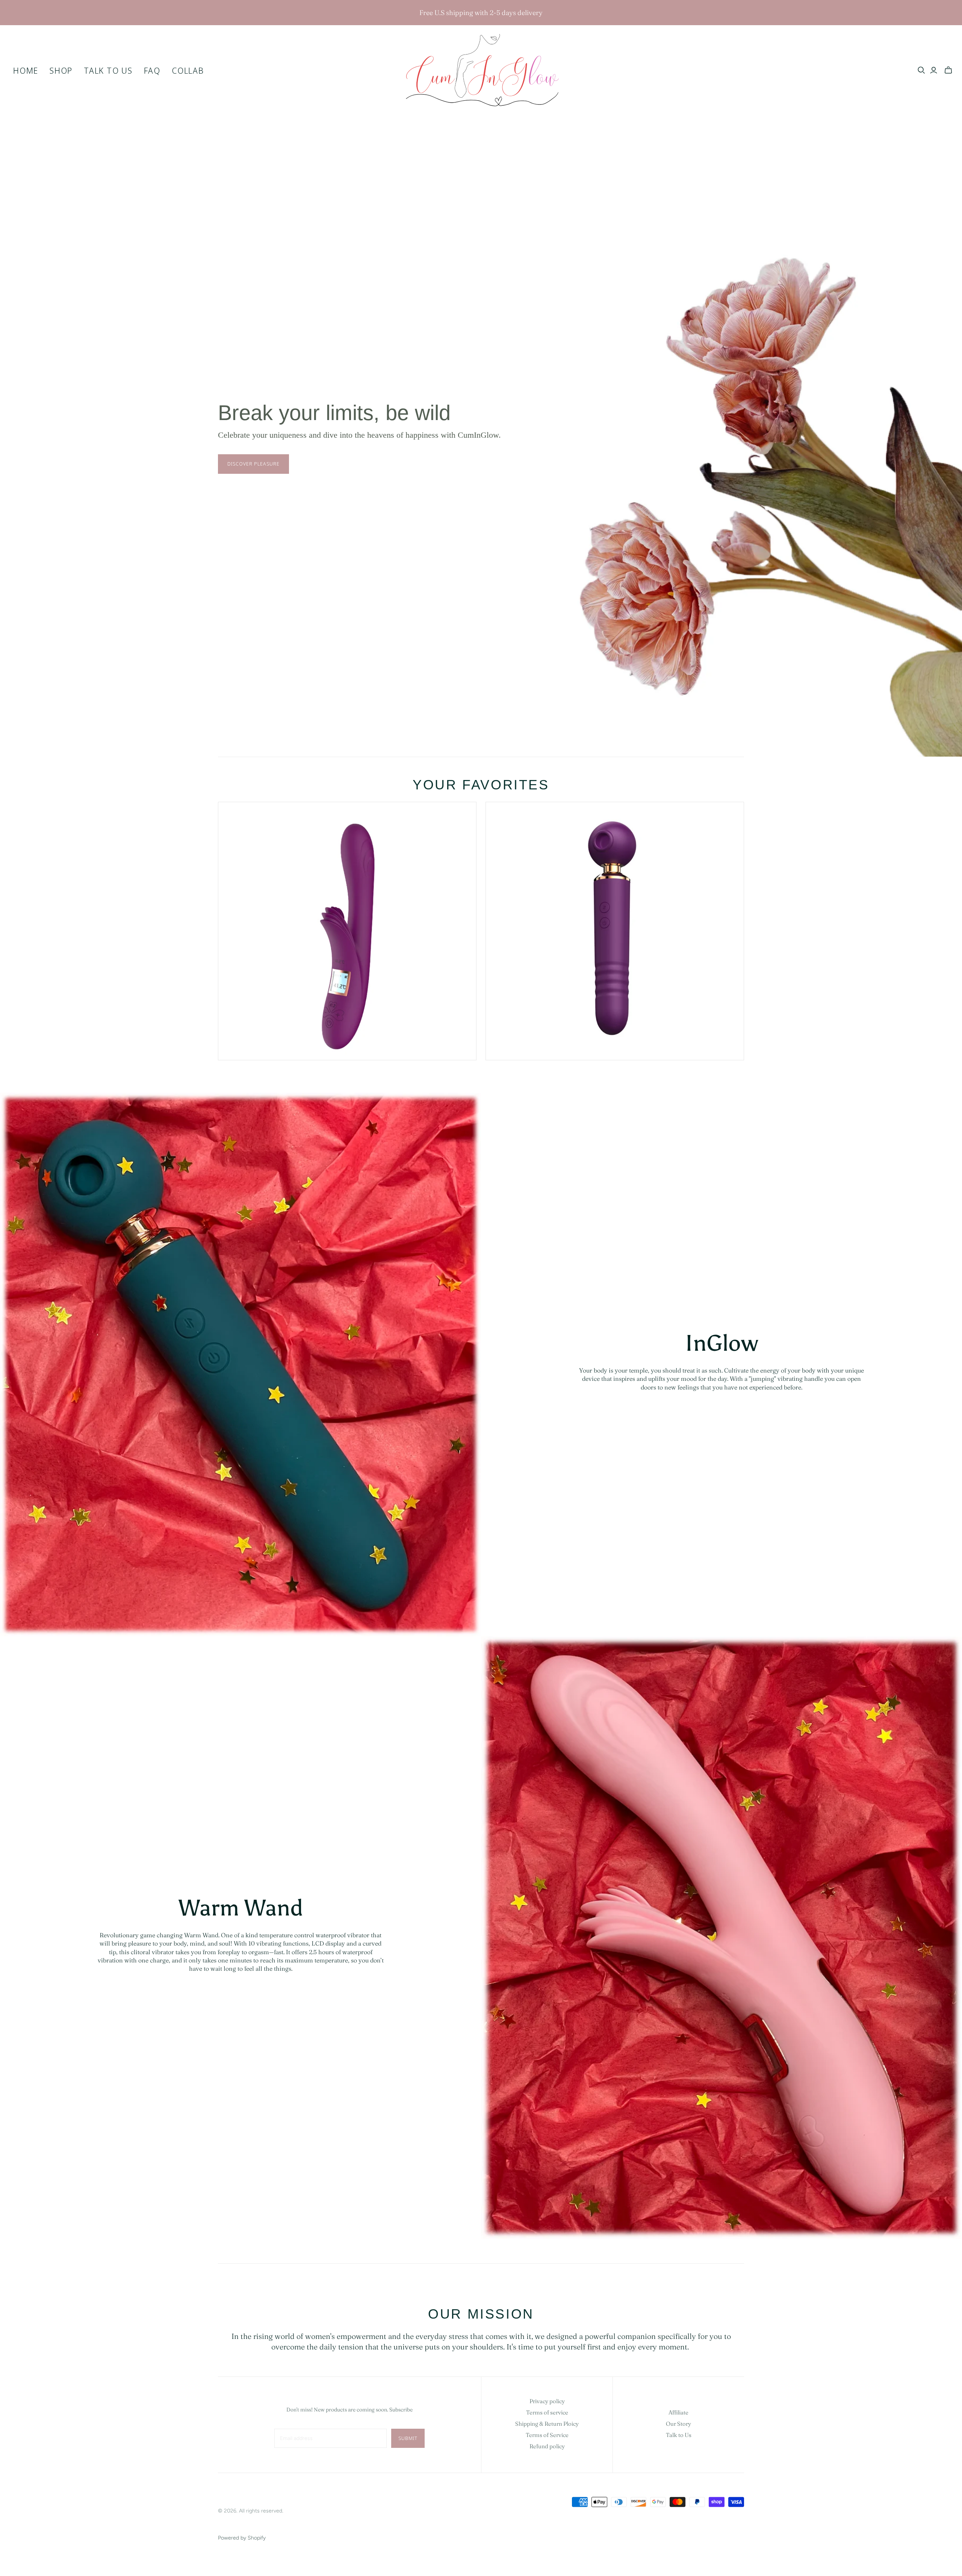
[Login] (934, 70)
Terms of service (547, 2412)
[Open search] (921, 70)
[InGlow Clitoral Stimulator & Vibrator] (615, 931)
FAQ (152, 70)
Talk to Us (108, 70)
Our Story (678, 2424)
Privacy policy (547, 2401)
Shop (61, 70)
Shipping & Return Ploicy (547, 2424)
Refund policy (547, 2446)
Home (26, 70)
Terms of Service (547, 2435)
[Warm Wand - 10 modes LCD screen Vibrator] (347, 931)
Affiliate (678, 2412)
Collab (188, 70)
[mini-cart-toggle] (948, 70)
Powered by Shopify (242, 2538)
